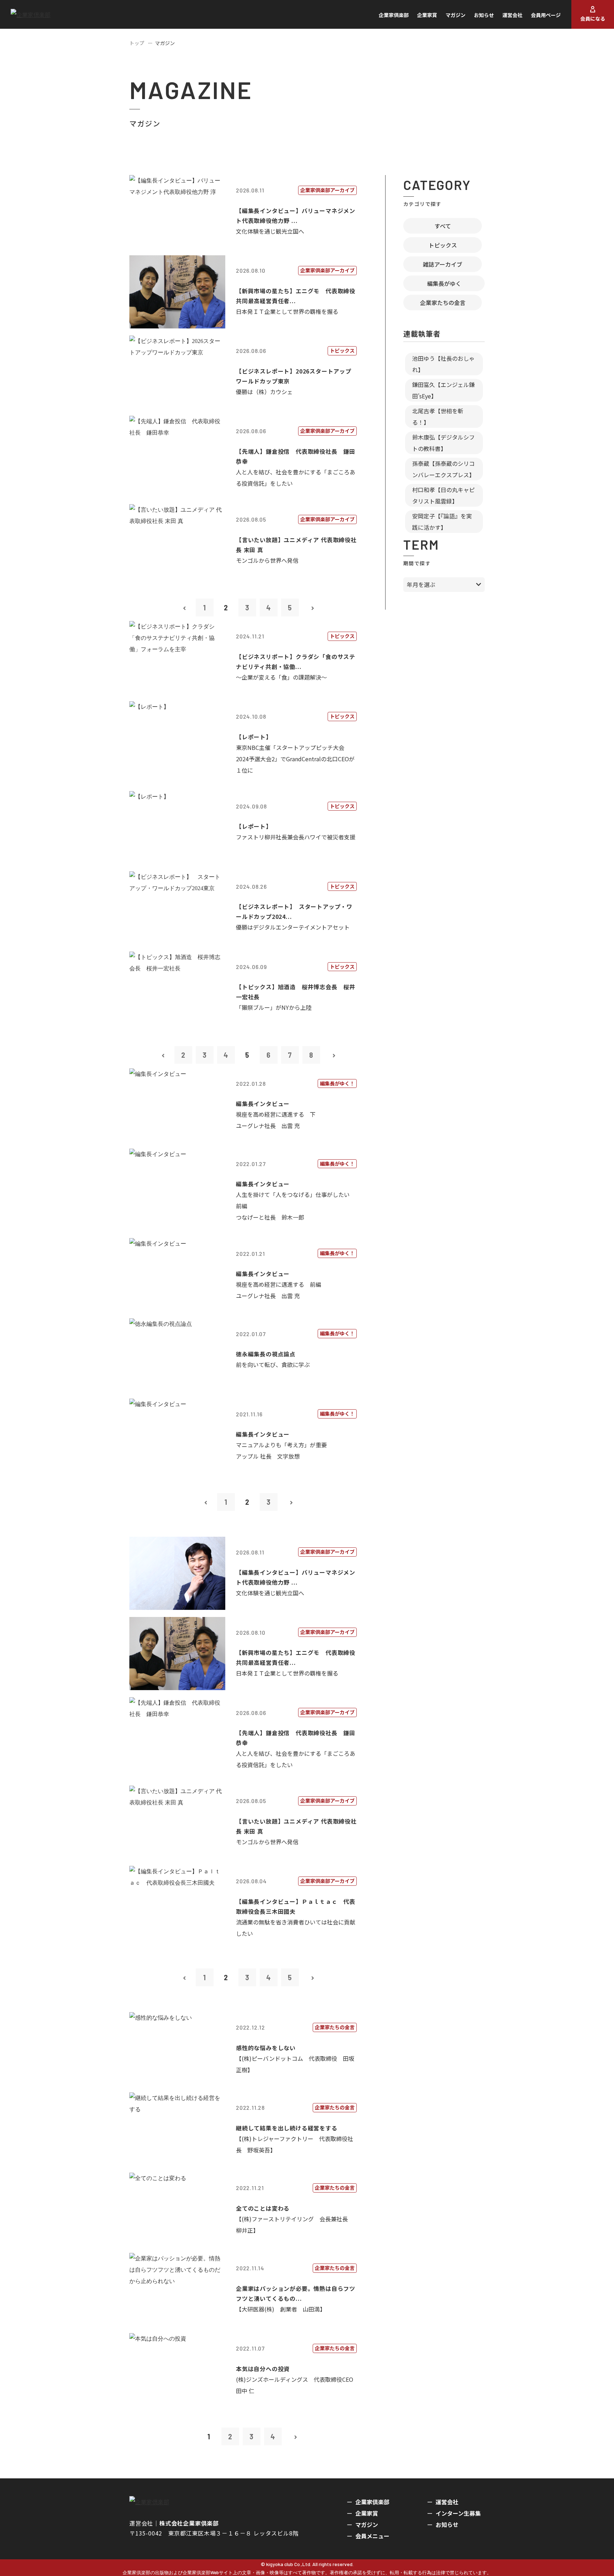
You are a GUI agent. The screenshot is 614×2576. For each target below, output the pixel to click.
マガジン (456, 15)
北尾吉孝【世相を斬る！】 (438, 416)
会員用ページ (546, 15)
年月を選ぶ (421, 584)
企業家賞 (427, 15)
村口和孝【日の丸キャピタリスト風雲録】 (443, 495)
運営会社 (512, 15)
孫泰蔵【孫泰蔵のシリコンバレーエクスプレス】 (443, 469)
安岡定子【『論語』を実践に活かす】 (442, 522)
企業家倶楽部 (394, 15)
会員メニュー (372, 2536)
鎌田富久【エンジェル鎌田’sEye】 (443, 390)
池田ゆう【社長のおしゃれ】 (443, 364)
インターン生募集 (458, 2513)
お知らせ (484, 15)
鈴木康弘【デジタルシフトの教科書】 (443, 443)
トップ (137, 43)
